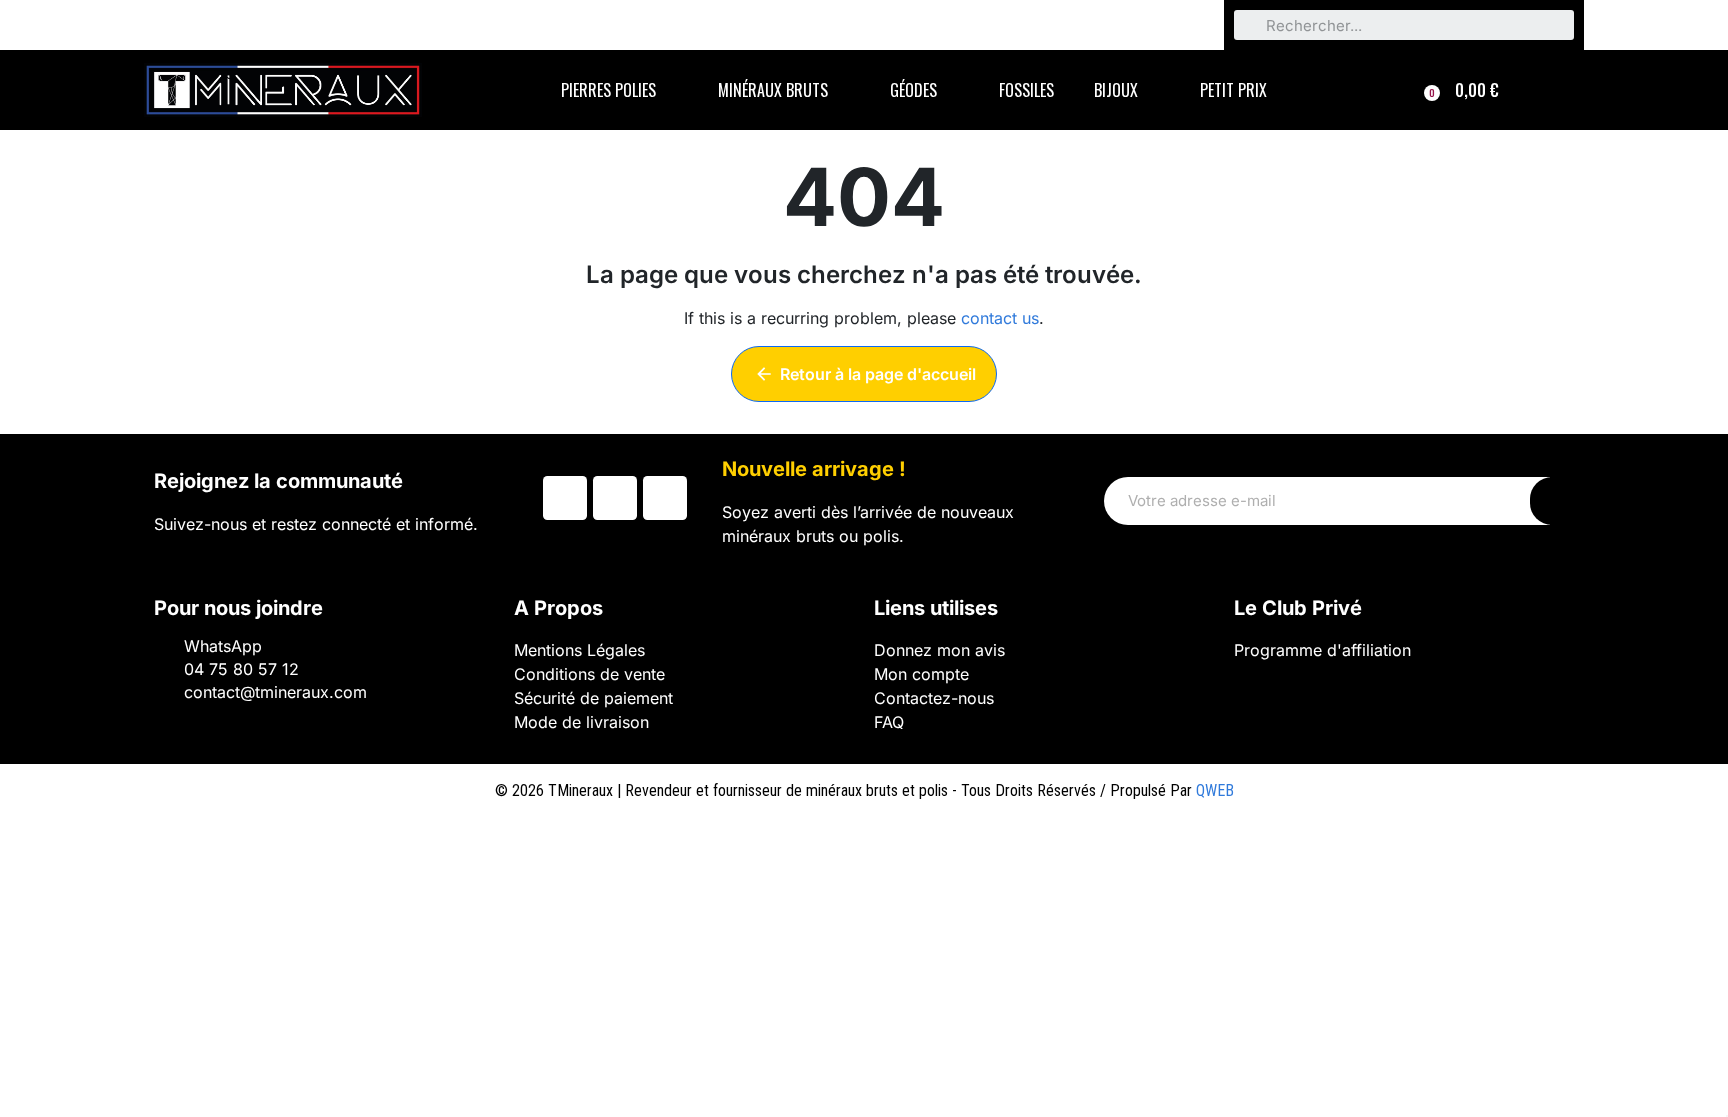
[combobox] (1404, 25)
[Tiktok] (665, 498)
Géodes (913, 90)
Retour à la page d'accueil (865, 374)
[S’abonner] (1552, 501)
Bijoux (1116, 90)
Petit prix (1233, 90)
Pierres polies (608, 90)
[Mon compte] (1555, 90)
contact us (1000, 318)
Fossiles (1026, 90)
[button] (1461, 90)
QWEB (1215, 790)
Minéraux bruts (773, 90)
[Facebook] (565, 498)
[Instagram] (615, 498)
